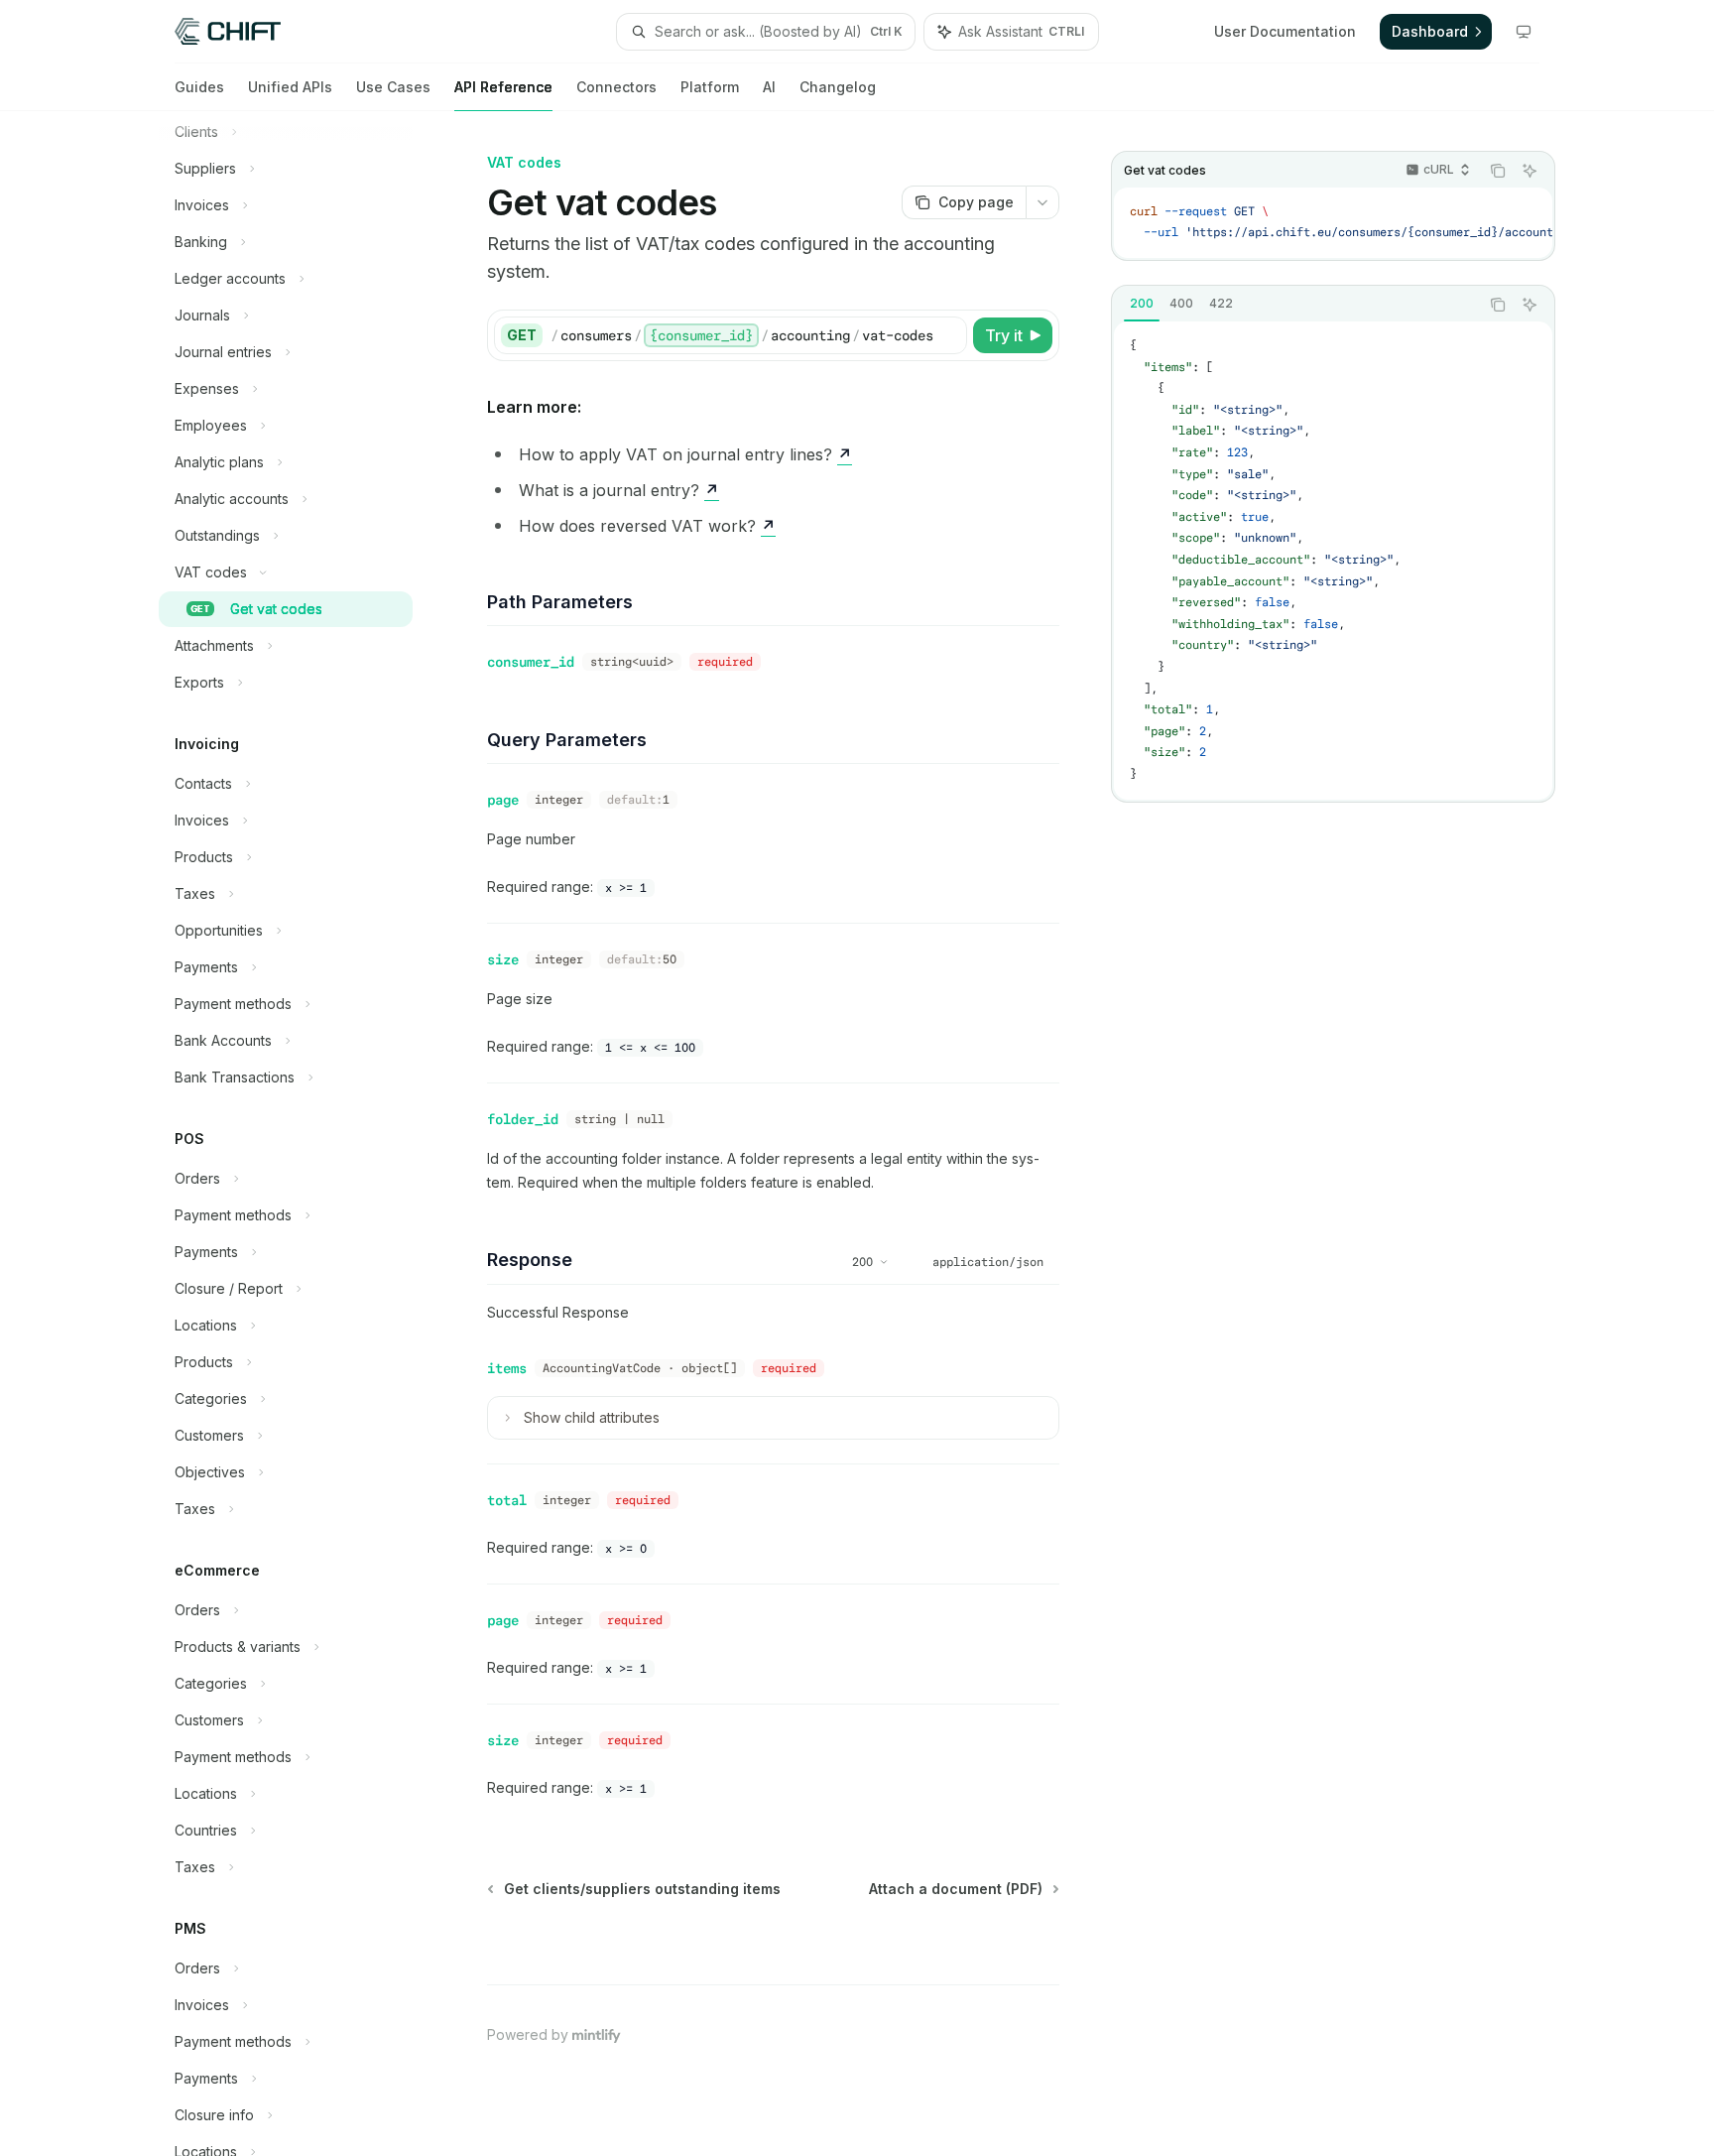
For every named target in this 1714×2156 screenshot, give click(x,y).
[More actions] (1042, 202)
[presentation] (302, 1134)
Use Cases (393, 87)
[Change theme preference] (1524, 32)
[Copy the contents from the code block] (1498, 171)
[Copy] (948, 335)
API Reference (503, 87)
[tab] (1142, 304)
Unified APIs (290, 87)
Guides (199, 87)
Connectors (616, 87)
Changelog (838, 87)
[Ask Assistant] (1530, 171)
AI (769, 87)
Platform (710, 87)
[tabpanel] (1333, 560)
